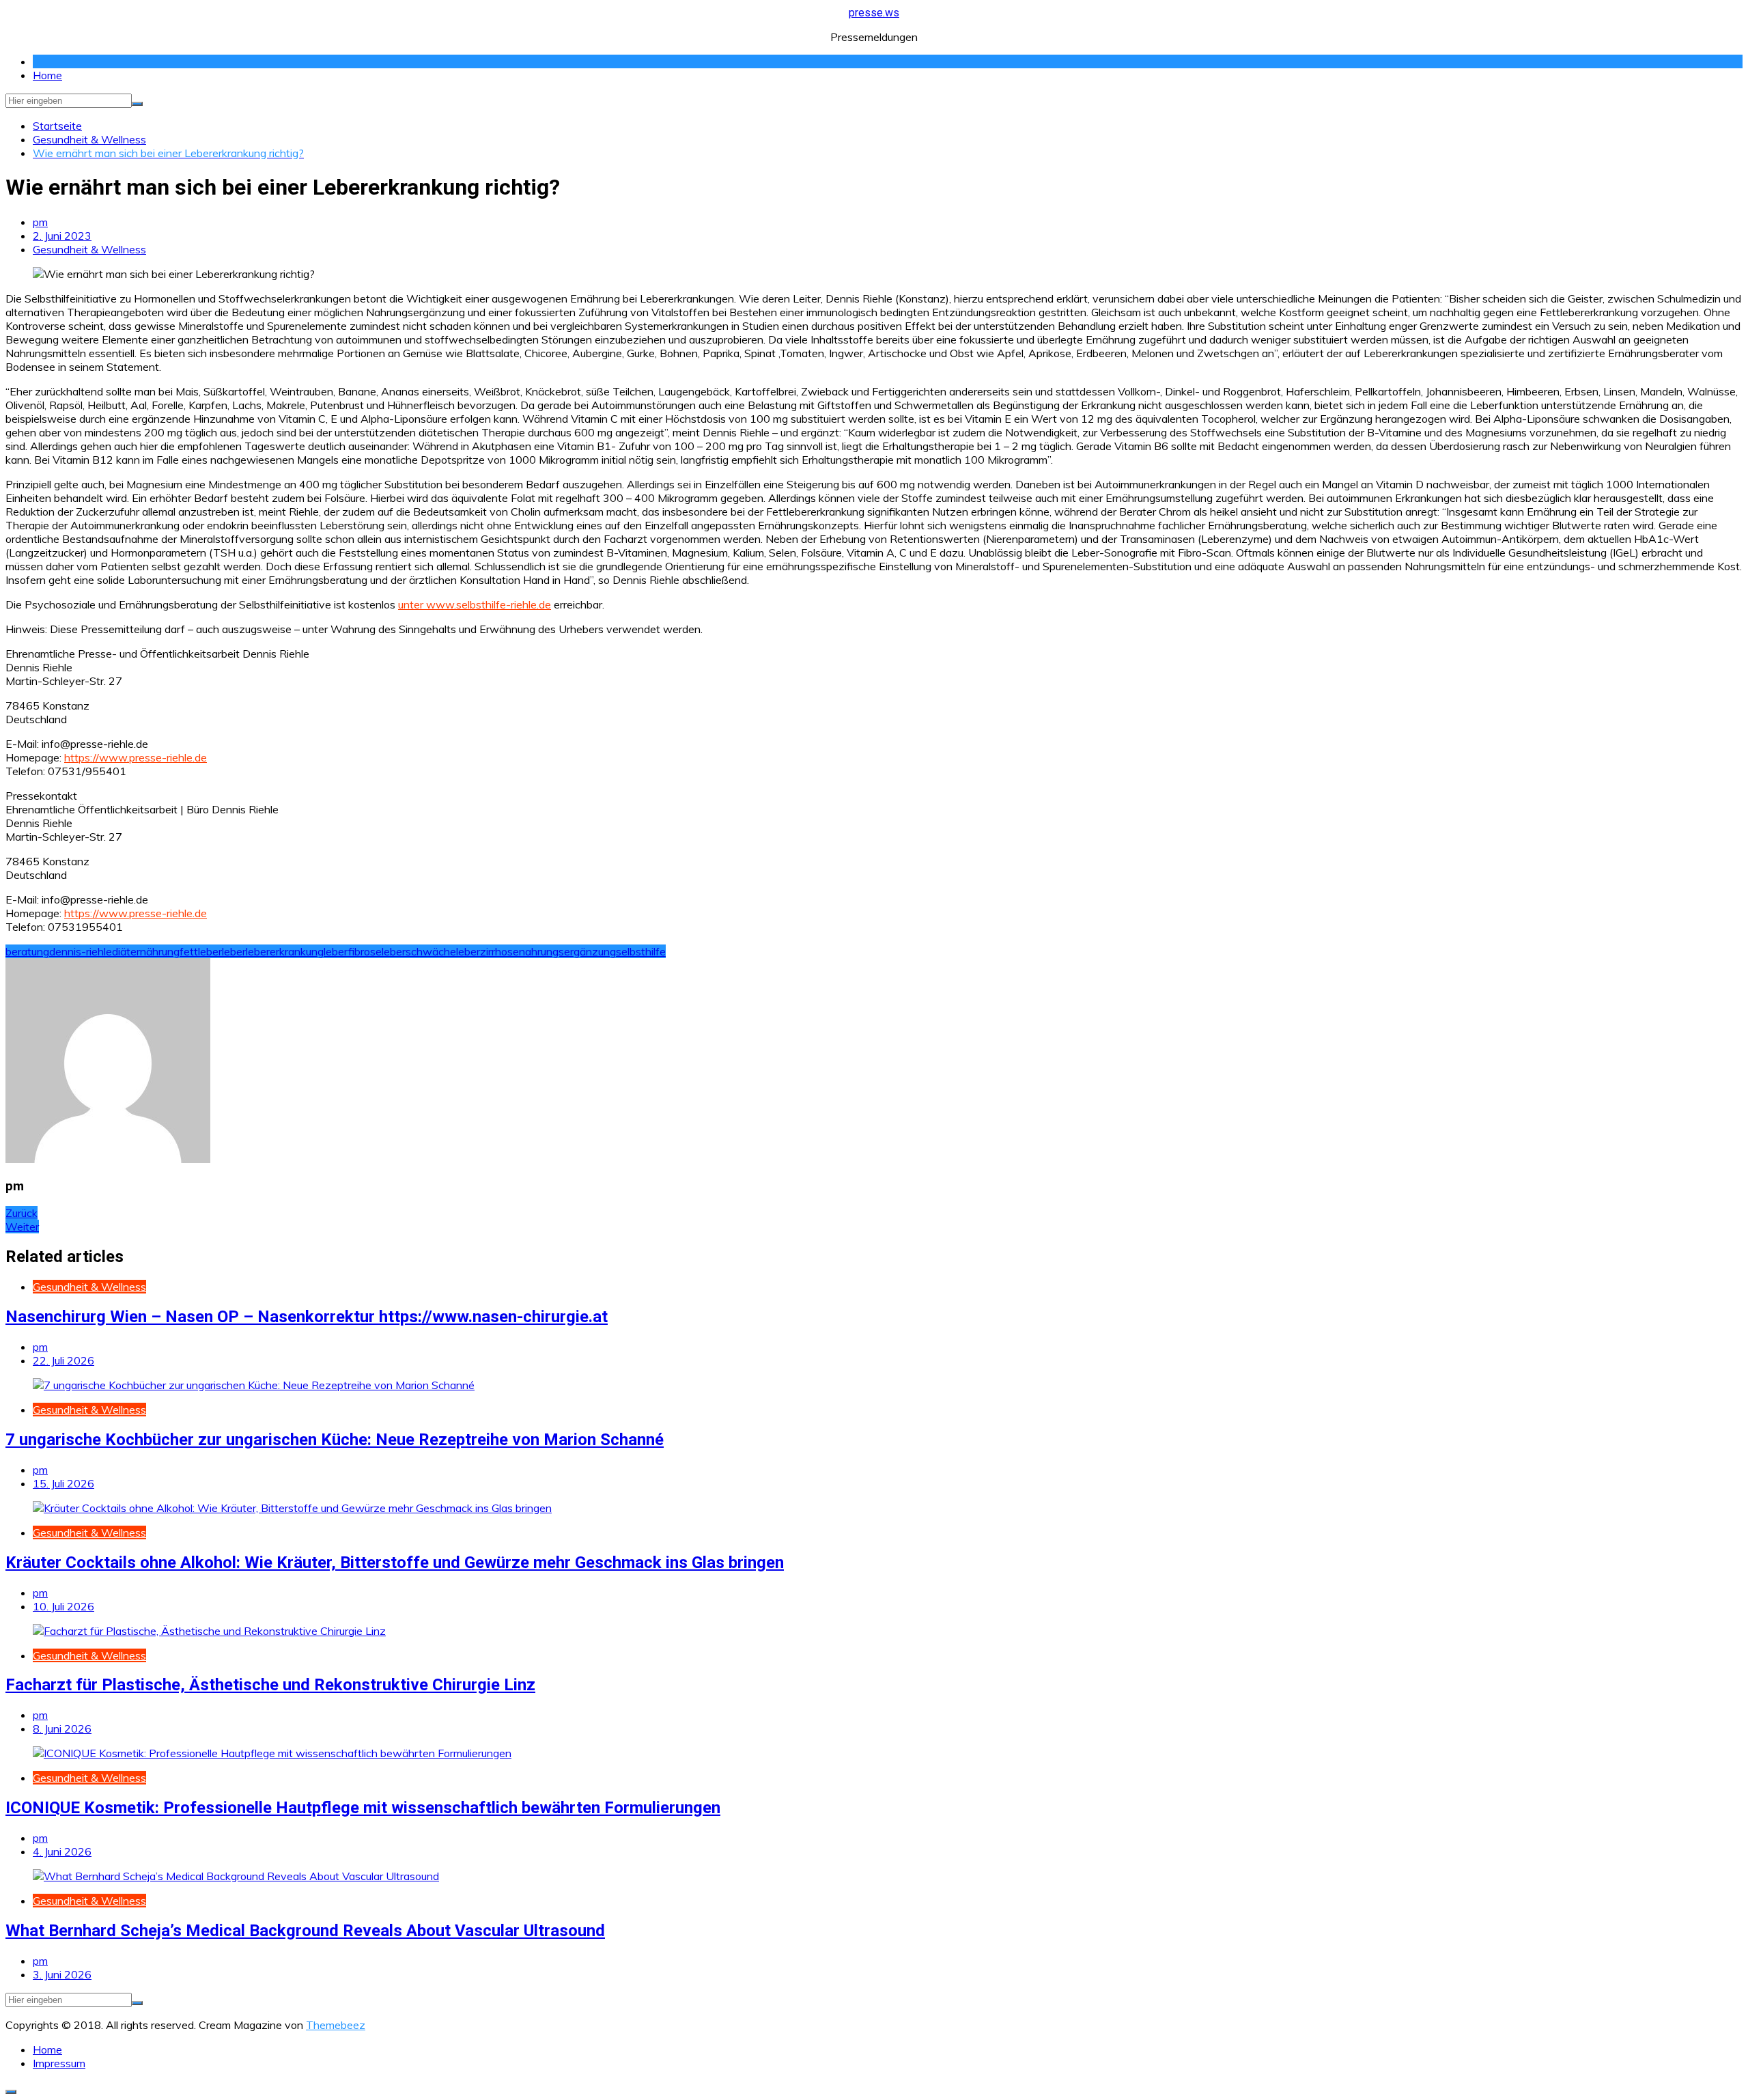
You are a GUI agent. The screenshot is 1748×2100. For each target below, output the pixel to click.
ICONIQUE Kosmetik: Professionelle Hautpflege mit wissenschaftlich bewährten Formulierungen (363, 1808)
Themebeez (336, 2025)
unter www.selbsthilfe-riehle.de (475, 604)
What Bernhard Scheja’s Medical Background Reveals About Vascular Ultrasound (305, 1931)
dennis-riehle (81, 951)
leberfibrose (353, 951)
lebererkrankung (285, 951)
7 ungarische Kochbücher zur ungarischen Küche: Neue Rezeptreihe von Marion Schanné (335, 1440)
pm (40, 222)
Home (47, 75)
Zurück (22, 1213)
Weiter (22, 1227)
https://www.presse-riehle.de (136, 757)
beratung (27, 951)
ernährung (155, 951)
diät (121, 951)
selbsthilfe (641, 951)
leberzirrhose (488, 951)
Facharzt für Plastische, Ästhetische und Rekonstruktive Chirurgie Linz (270, 1685)
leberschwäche (419, 951)
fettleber (201, 951)
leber (234, 951)
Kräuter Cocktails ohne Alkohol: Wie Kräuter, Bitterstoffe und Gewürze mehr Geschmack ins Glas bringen (395, 1563)
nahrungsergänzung (567, 951)
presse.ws (874, 13)
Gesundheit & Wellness (89, 249)
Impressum (59, 2063)
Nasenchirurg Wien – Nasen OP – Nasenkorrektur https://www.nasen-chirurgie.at (307, 1317)
